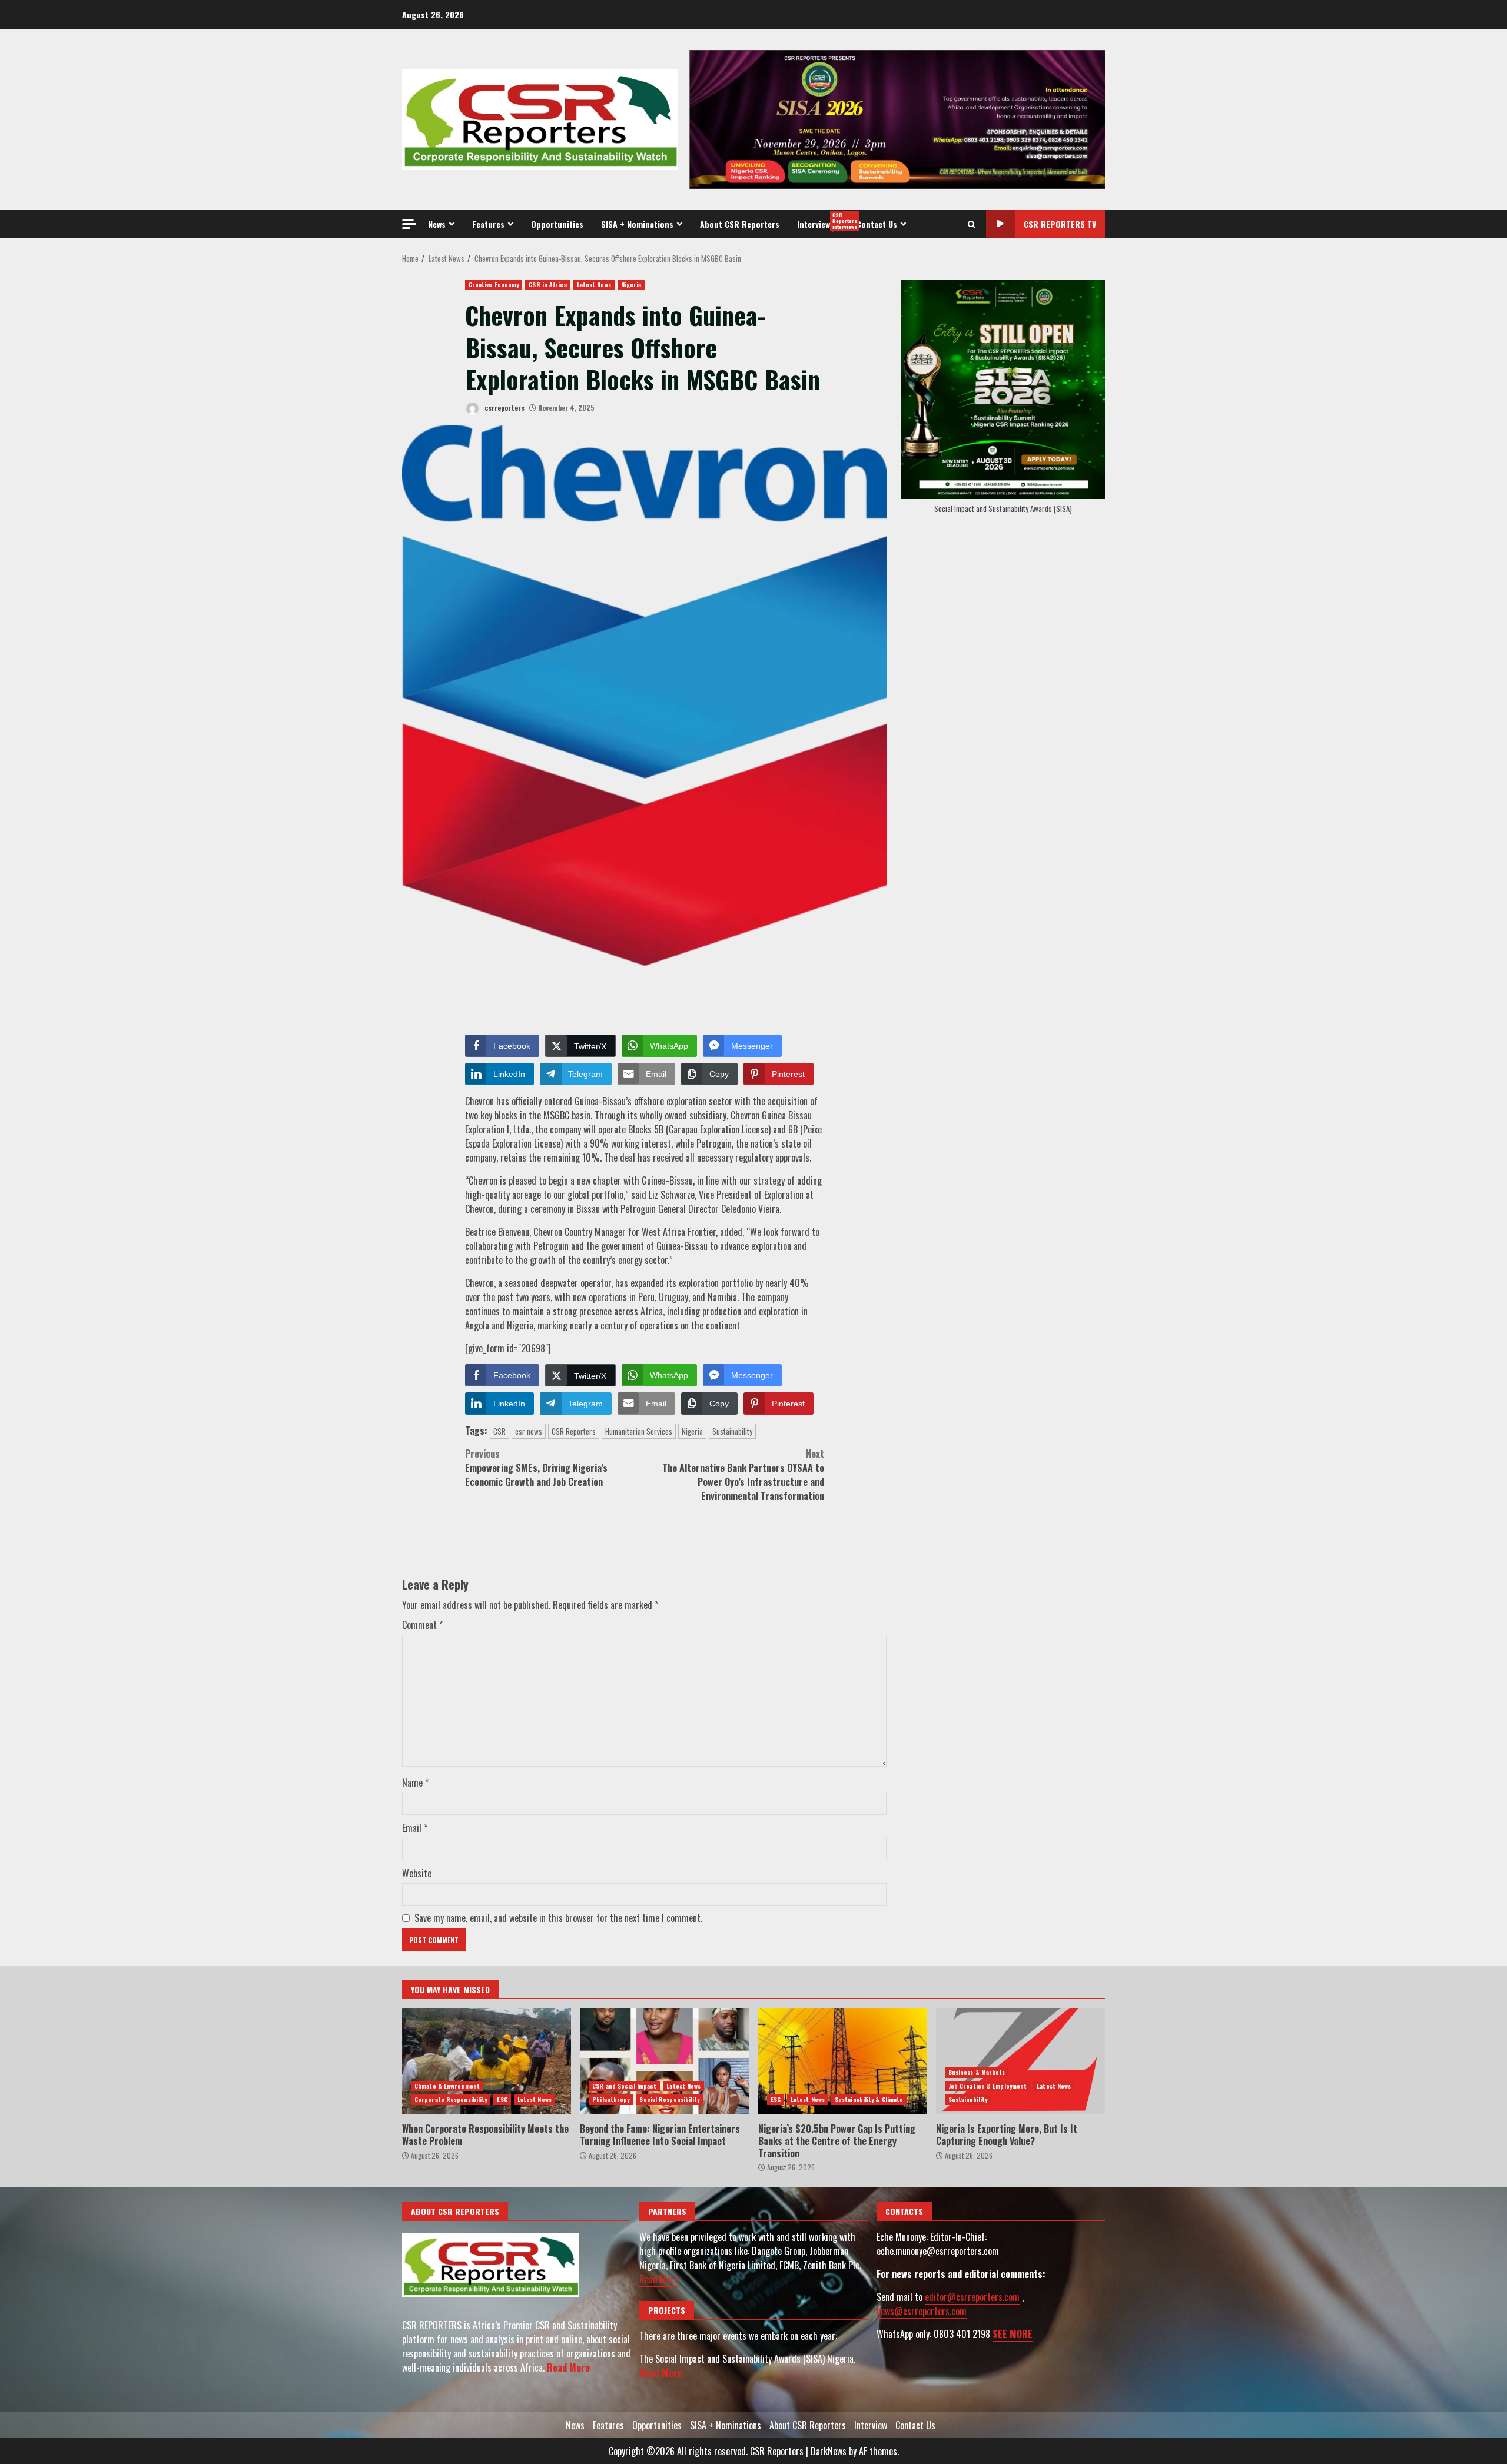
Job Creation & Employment (988, 2086)
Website (417, 1873)
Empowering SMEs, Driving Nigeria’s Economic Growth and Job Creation (536, 1468)
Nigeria (631, 285)
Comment (422, 1625)
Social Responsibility (669, 2099)
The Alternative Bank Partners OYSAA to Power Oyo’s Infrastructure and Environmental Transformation (743, 1475)
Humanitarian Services (639, 1431)
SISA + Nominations (637, 224)
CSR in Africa (547, 285)
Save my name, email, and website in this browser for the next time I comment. (558, 1918)
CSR (499, 1431)
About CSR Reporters (740, 224)
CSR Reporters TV (1060, 224)
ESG (502, 2099)
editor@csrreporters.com (972, 2297)
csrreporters (504, 408)
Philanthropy (611, 2099)
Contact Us (877, 224)
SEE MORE (1013, 2334)
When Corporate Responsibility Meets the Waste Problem (487, 2061)
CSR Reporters (574, 1431)
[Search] (972, 224)
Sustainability (732, 1431)
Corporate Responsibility (451, 2099)
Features (488, 224)
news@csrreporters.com (922, 2311)
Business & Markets (977, 2072)
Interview (822, 221)
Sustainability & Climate (869, 2099)
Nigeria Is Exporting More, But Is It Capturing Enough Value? (1020, 2061)
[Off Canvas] (409, 224)
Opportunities (557, 224)
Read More (568, 2367)
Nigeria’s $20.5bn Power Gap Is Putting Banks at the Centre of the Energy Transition (843, 2061)
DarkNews (829, 2451)
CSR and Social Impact (624, 2086)
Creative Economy (494, 285)
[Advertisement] (897, 118)
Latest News (594, 285)
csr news (529, 1431)
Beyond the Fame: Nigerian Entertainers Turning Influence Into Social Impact (664, 2061)
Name (415, 1783)
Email (415, 1828)
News (437, 224)
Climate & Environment (447, 2086)
